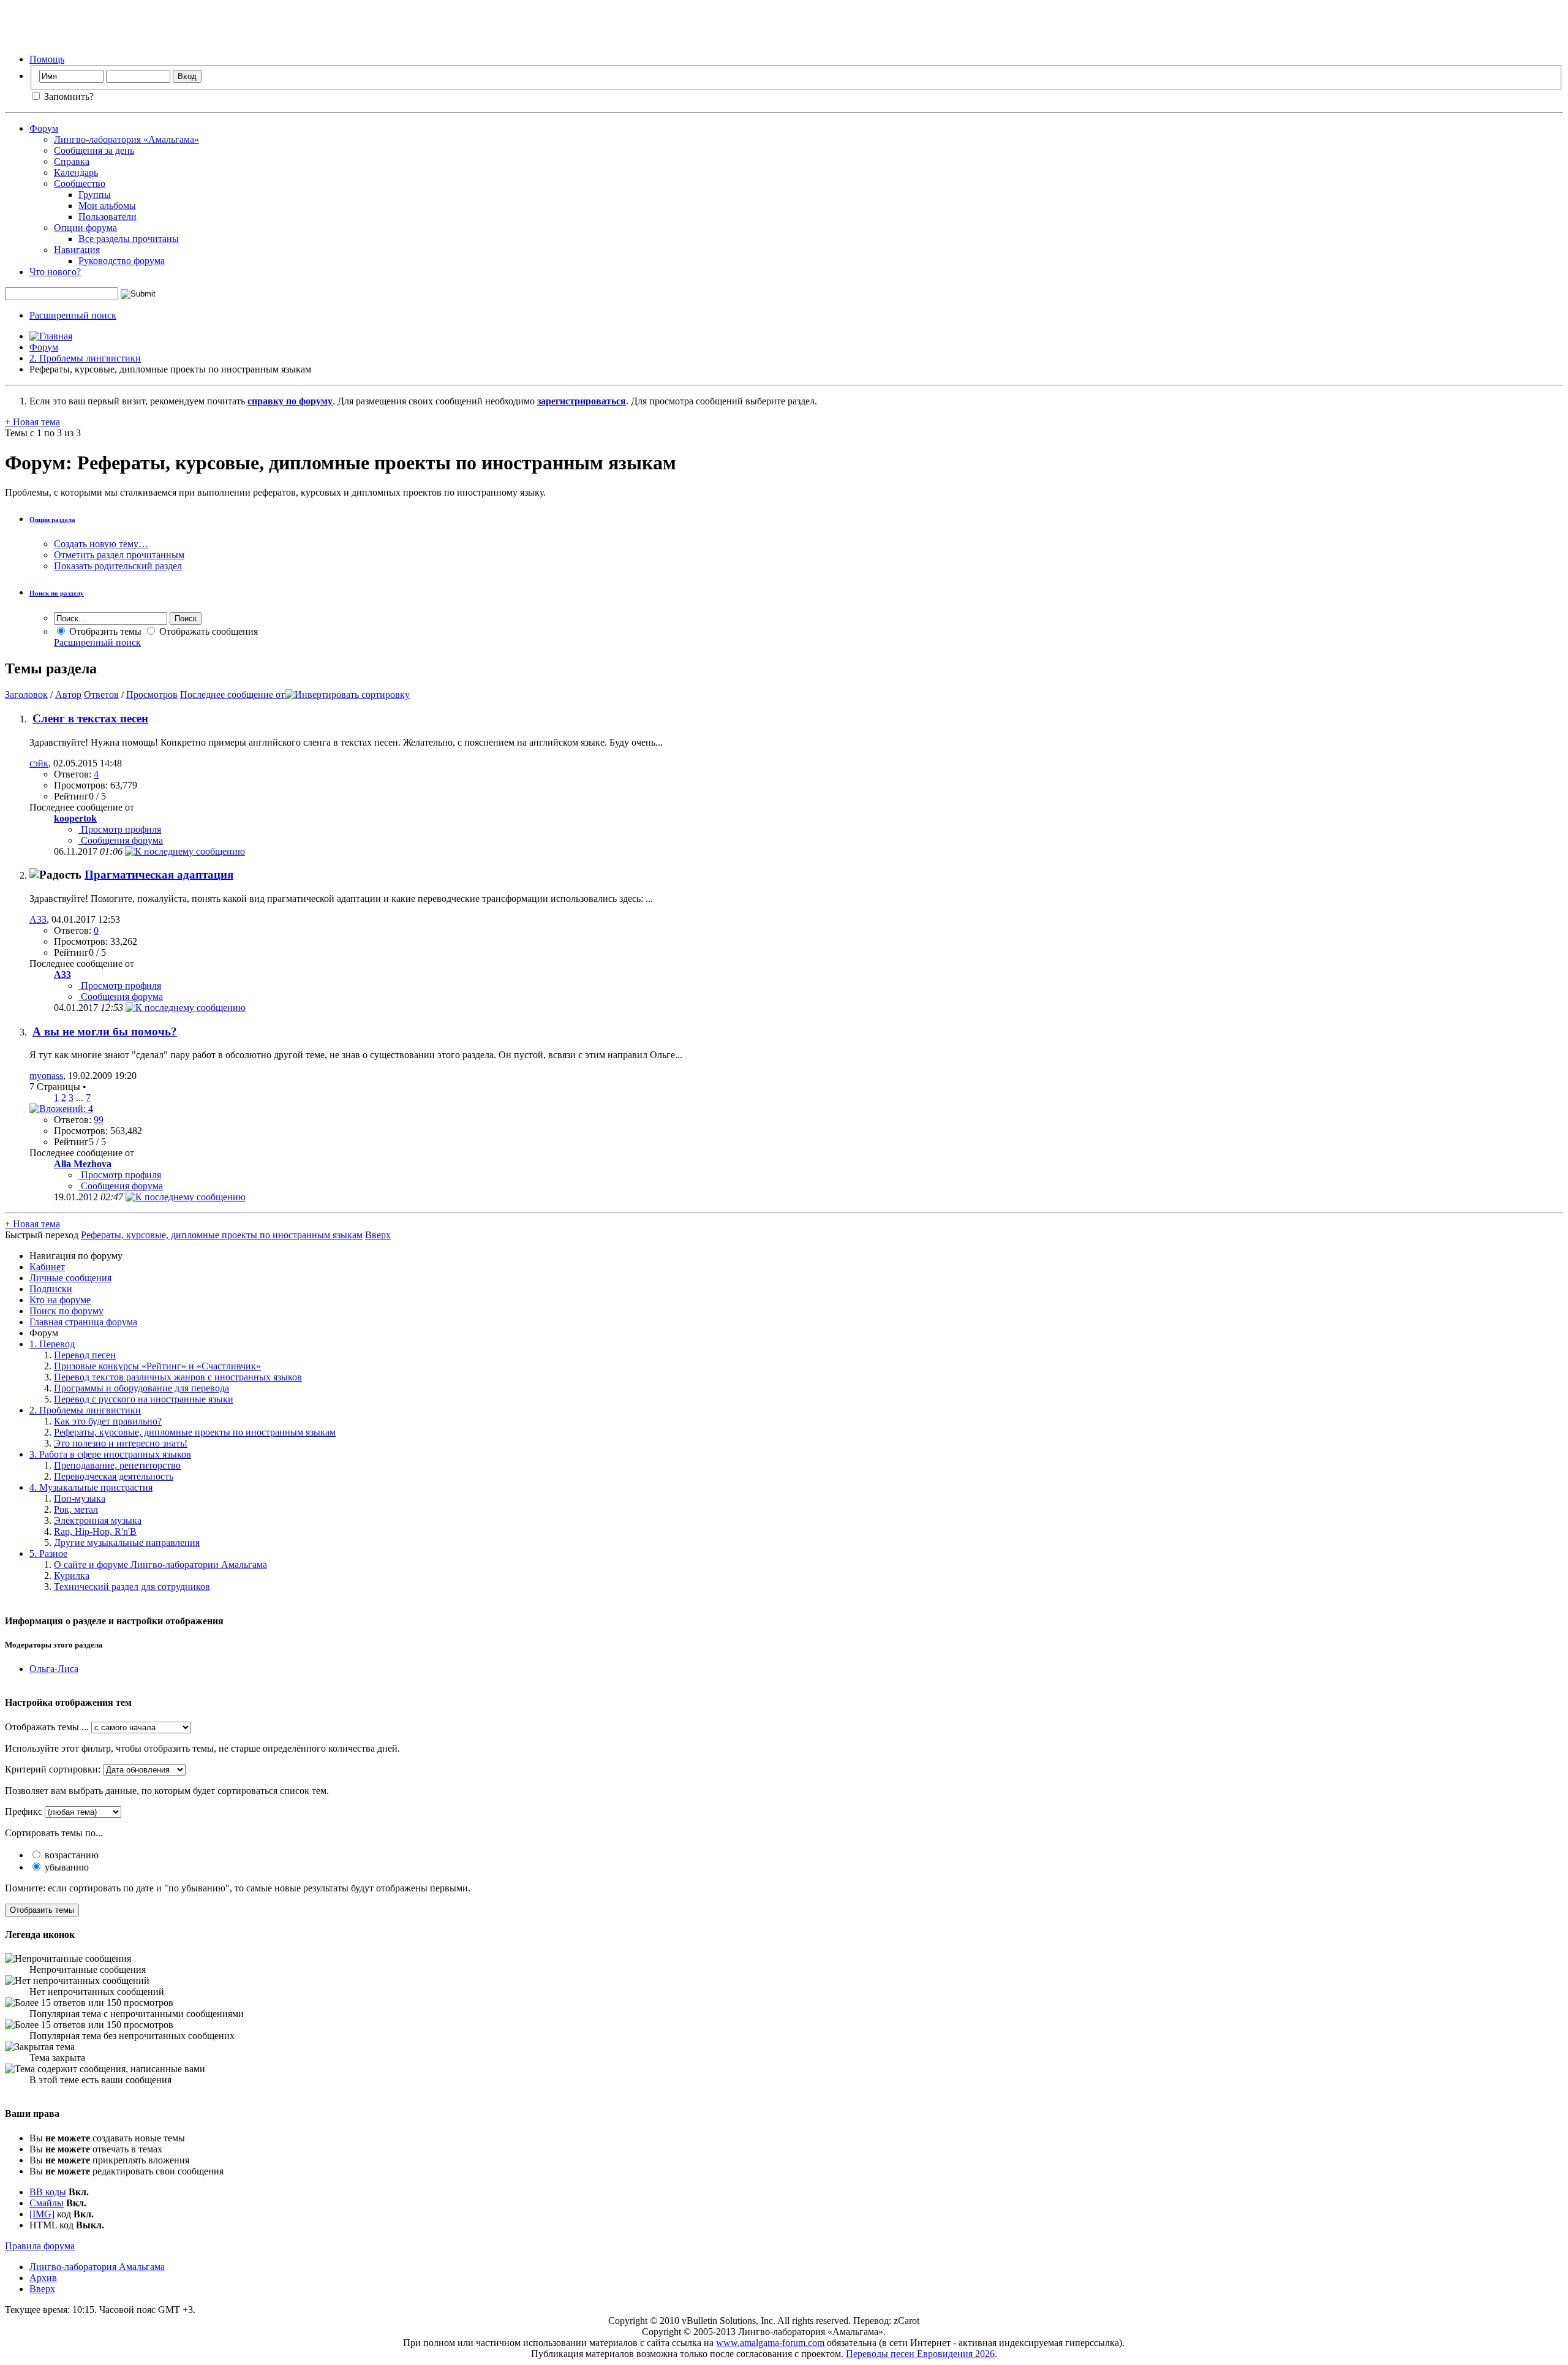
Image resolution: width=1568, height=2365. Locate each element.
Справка (72, 161)
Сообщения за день (94, 150)
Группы (95, 195)
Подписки (51, 1289)
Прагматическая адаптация (159, 875)
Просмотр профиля (120, 829)
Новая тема (32, 422)
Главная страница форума (83, 1322)
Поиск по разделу (57, 593)
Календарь (76, 172)
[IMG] (42, 2214)
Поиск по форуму (66, 1311)
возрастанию (70, 1855)
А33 (38, 919)
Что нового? (55, 272)
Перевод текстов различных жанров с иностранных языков (178, 1377)
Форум (44, 128)
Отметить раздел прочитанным (119, 555)
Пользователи (107, 217)
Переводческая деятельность (114, 1476)
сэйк (39, 763)
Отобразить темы (104, 631)
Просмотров (152, 694)
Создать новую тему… (101, 544)
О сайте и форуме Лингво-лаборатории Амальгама (160, 1565)
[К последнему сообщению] (185, 851)
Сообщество (80, 184)
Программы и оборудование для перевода (141, 1388)
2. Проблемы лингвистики (85, 358)
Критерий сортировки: (53, 1769)
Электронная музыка (98, 1520)
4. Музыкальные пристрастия (91, 1487)
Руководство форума (122, 261)
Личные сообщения (70, 1278)
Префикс (24, 1811)
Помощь (47, 59)
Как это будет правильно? (108, 1421)
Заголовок (26, 694)
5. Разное (48, 1553)
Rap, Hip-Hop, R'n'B (95, 1531)
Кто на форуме (60, 1300)
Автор (68, 694)
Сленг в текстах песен (90, 718)
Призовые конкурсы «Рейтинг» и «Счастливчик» (157, 1366)
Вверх (378, 1235)
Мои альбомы (107, 206)
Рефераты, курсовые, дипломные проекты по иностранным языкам (195, 1432)
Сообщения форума (121, 840)
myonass (46, 1076)
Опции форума (85, 228)
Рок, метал (76, 1509)
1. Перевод (52, 1344)
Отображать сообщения (207, 631)
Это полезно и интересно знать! (121, 1443)
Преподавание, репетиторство (117, 1465)
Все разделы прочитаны (129, 239)
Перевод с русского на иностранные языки (144, 1399)
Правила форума (40, 2246)
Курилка (72, 1576)
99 (99, 1120)
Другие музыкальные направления (127, 1542)
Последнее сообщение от (232, 694)
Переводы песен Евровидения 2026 (920, 2354)
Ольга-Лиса (54, 1669)
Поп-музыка (80, 1498)
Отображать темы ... (47, 1727)
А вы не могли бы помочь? (105, 1031)
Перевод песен (85, 1355)
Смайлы (47, 2203)
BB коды (48, 2192)
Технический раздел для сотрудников (132, 1587)
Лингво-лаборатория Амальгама (97, 2267)
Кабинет (47, 1267)
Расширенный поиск (73, 315)
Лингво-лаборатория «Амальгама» (126, 139)
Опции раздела (52, 520)
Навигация (77, 250)
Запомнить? (68, 96)
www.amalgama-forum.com (770, 2343)
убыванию (66, 1867)
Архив (43, 2278)
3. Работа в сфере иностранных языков (110, 1454)
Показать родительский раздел (118, 566)
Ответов (101, 694)
